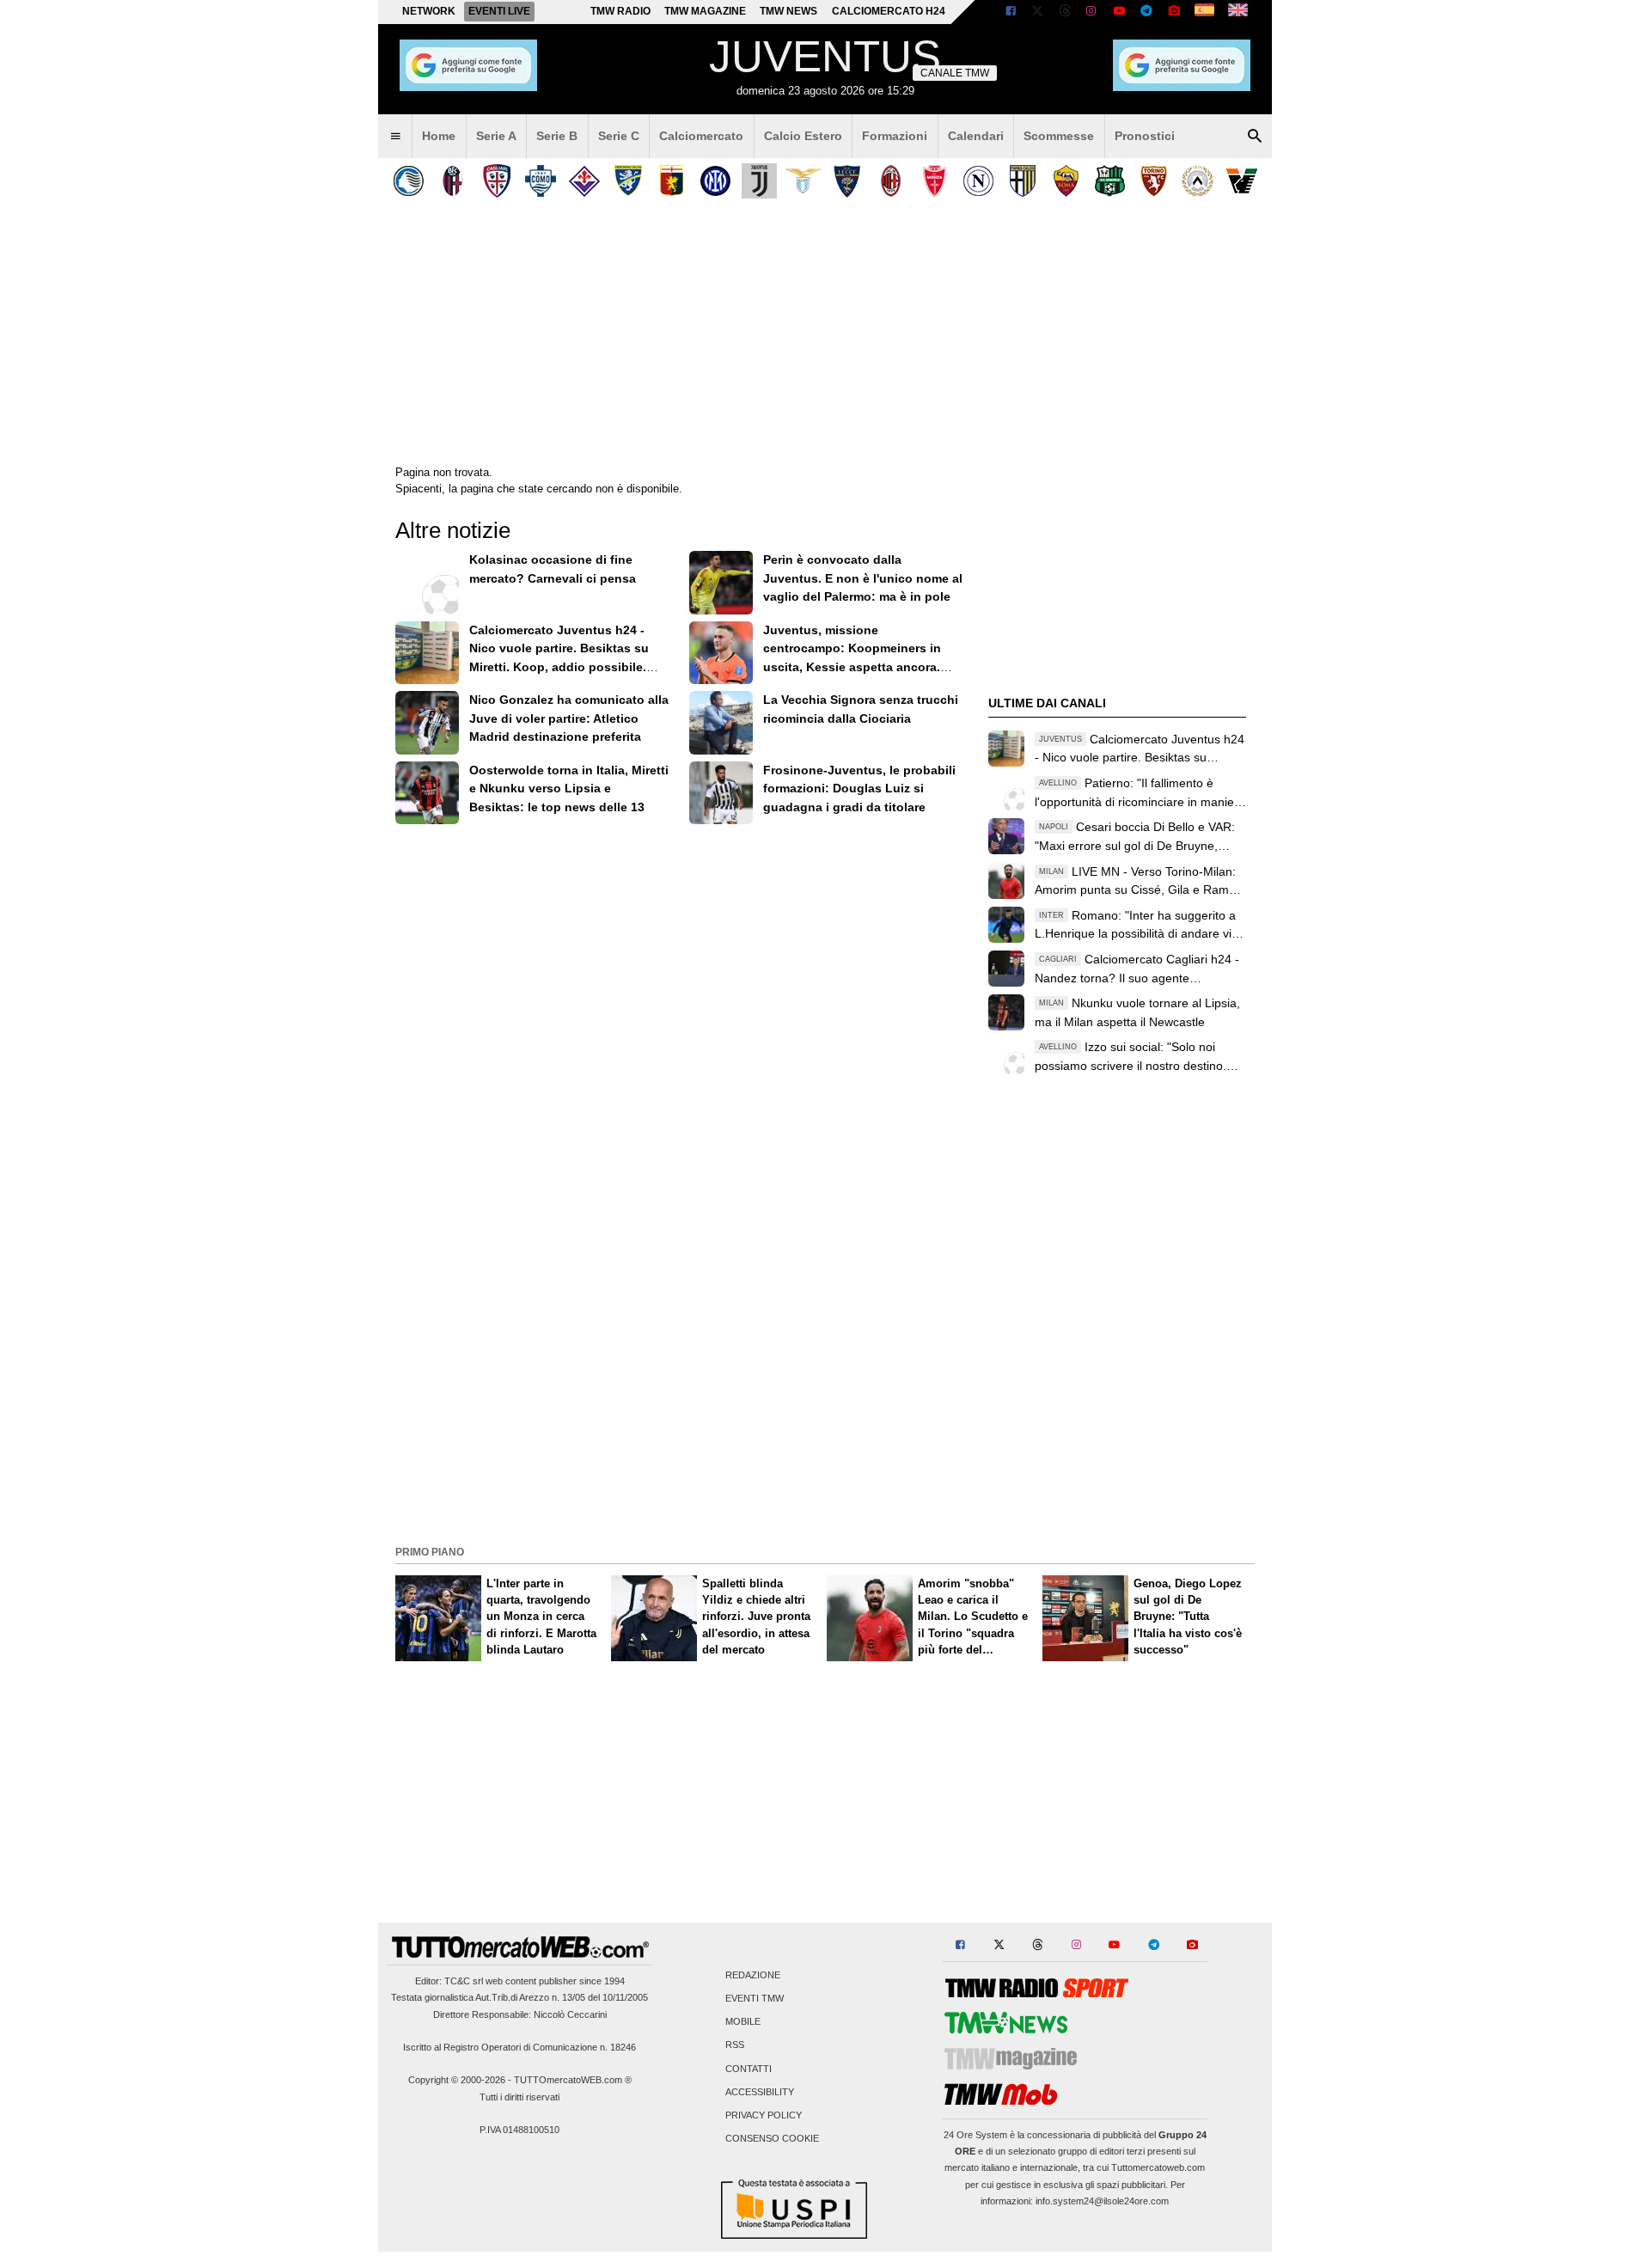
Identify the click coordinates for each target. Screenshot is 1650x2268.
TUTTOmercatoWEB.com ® (573, 2080)
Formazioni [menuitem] (895, 136)
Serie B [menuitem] (557, 136)
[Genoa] (672, 181)
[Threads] (1066, 12)
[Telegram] (1146, 12)
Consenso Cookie (772, 2139)
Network (429, 11)
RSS (735, 2045)
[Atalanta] (409, 181)
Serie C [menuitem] (619, 136)
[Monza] (935, 181)
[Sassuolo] (1110, 181)
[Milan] (891, 181)
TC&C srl (464, 1981)
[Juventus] (759, 181)
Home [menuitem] (439, 136)
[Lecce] (847, 181)
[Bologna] (452, 181)
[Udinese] (1198, 181)
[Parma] (1022, 181)
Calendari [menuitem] (976, 136)
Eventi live (499, 11)
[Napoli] (978, 181)
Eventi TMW (755, 1999)
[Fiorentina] (584, 181)
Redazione (753, 1975)
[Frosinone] (628, 181)
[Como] (540, 181)
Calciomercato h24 (889, 11)
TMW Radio (620, 11)
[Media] (1174, 12)
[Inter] (715, 181)
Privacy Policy (764, 2116)
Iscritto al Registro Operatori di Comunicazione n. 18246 (519, 2047)
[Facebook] (1011, 12)
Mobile (743, 2022)
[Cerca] (1255, 137)
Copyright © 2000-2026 (457, 2080)
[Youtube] (1119, 12)
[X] (1038, 12)
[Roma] (1066, 181)
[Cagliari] (496, 181)
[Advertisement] (825, 1419)
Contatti (749, 2069)
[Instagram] (1092, 12)
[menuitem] (395, 137)
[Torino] (1154, 181)
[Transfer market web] (1238, 12)
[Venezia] (1241, 181)
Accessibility (760, 2092)
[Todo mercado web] (1204, 12)
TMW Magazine (705, 11)
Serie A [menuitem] (496, 136)
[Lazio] (803, 181)
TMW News (788, 11)
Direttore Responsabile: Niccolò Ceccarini (520, 2014)
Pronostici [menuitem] (1145, 136)
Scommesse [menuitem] (1059, 136)
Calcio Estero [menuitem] (803, 136)
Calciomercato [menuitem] (701, 136)
